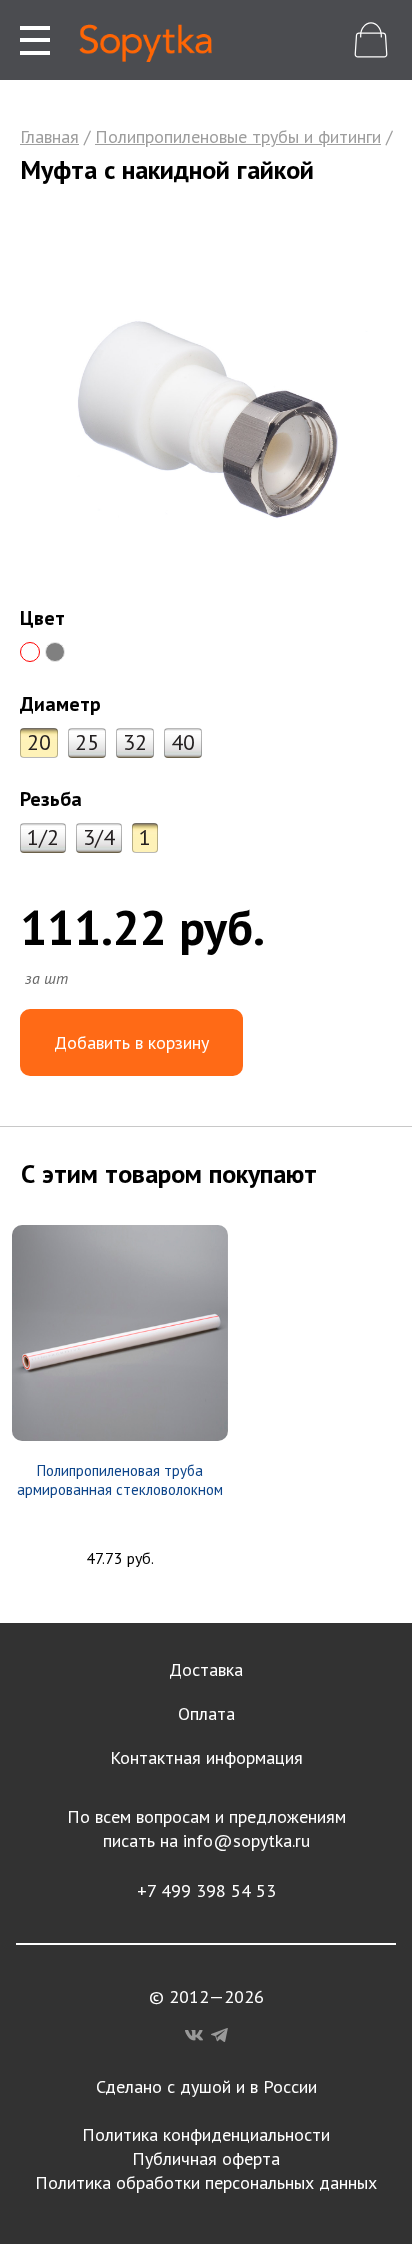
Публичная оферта (206, 2158)
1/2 (43, 837)
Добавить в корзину (131, 1042)
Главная (49, 136)
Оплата (206, 1713)
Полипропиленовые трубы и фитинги (238, 136)
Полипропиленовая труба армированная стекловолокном (120, 1480)
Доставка (206, 1669)
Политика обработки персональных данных (206, 2182)
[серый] (55, 652)
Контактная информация (206, 1757)
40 (183, 742)
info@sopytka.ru (246, 1840)
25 (87, 742)
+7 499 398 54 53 (206, 1890)
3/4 (99, 837)
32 (135, 742)
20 (39, 742)
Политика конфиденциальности (206, 2134)
